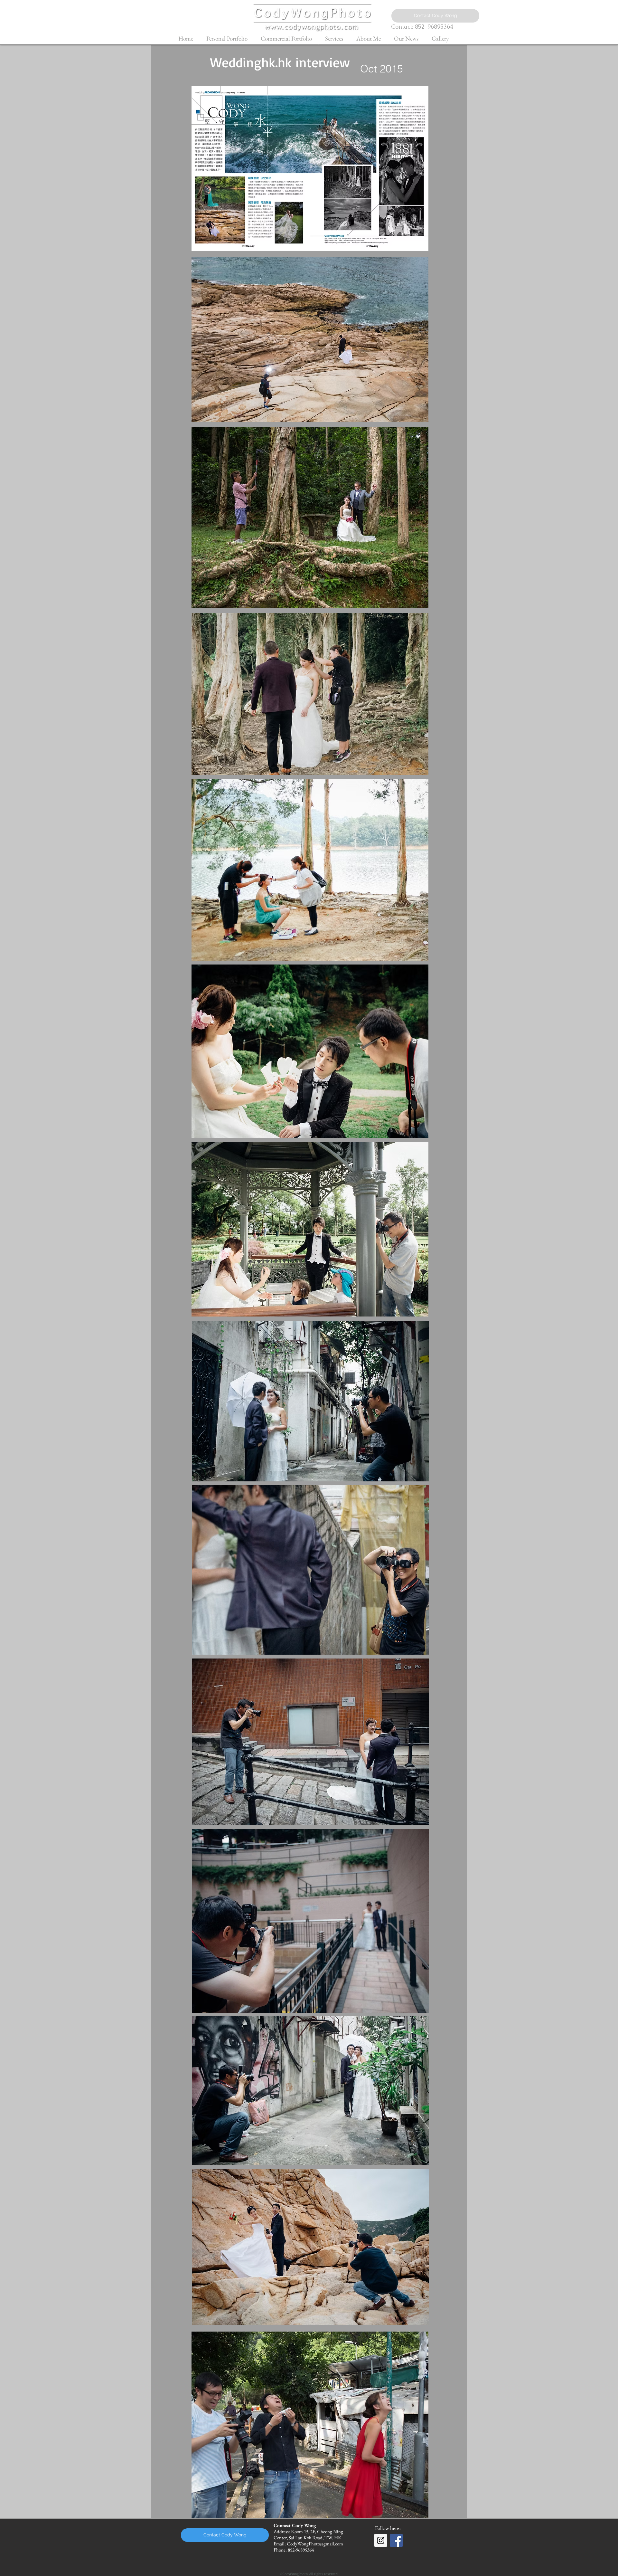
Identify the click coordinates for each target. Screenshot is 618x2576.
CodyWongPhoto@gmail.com (315, 2544)
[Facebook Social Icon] (396, 2540)
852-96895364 (434, 27)
